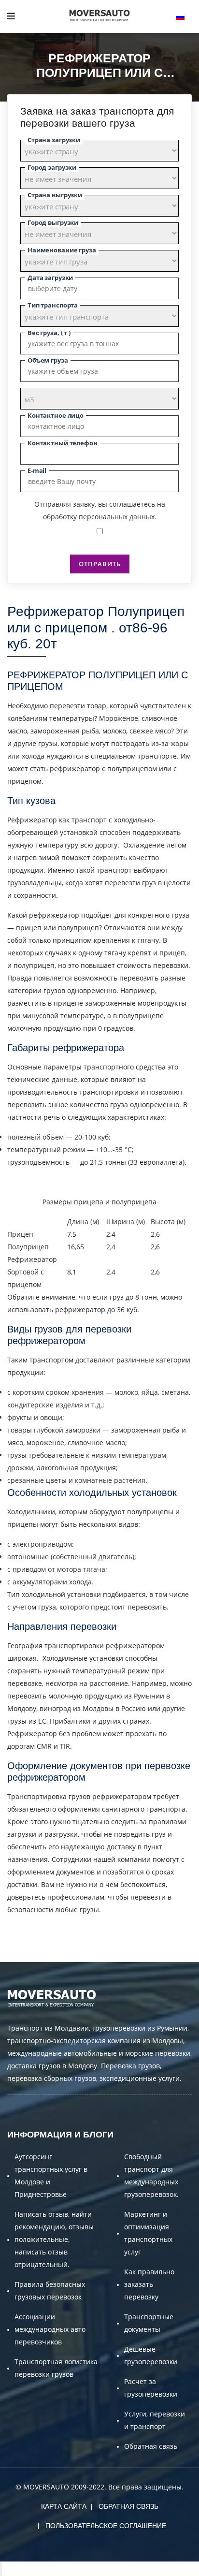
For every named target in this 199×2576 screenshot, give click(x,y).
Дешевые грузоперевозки (151, 2355)
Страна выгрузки (55, 195)
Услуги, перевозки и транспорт (155, 2420)
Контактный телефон (63, 443)
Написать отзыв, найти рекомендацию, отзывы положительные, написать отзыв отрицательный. (54, 2239)
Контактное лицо (56, 415)
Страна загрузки (54, 140)
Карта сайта (64, 2506)
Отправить (100, 564)
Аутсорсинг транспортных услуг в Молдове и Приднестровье (51, 2175)
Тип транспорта (53, 305)
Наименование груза (62, 250)
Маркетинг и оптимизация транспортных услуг (148, 2233)
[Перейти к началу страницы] (1, 2569)
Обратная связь (151, 2446)
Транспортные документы (149, 2323)
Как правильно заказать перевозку (149, 2284)
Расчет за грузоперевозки (151, 2388)
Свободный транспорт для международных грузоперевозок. (151, 2175)
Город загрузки (52, 167)
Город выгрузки (53, 222)
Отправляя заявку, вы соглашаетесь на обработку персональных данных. (100, 510)
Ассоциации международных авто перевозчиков (50, 2329)
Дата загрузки (50, 278)
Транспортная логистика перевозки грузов (56, 2368)
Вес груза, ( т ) (49, 333)
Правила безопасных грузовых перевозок (50, 2291)
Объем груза (48, 360)
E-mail (37, 470)
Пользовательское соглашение (106, 2526)
